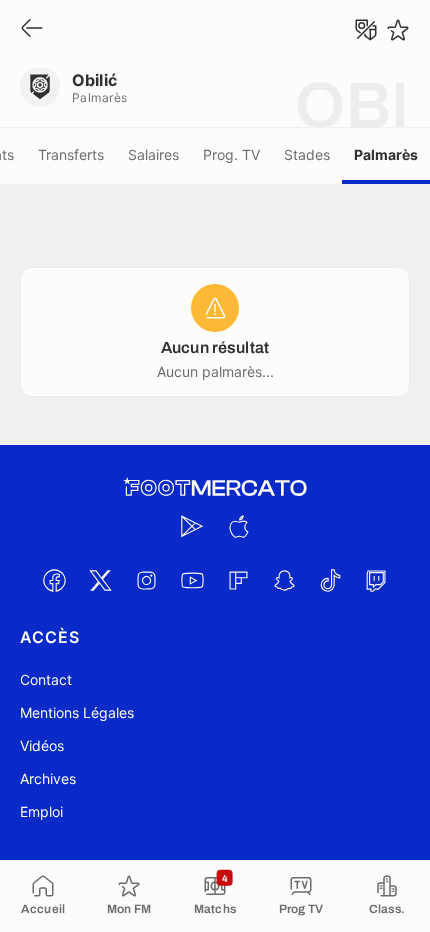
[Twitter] (100, 580)
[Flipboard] (238, 580)
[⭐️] (398, 30)
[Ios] (238, 526)
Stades (307, 154)
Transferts (71, 154)
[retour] (32, 29)
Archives (48, 778)
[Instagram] (146, 580)
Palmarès (386, 154)
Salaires (153, 154)
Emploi (41, 811)
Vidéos (42, 745)
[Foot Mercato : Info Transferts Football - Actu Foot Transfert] (215, 488)
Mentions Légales (77, 712)
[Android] (192, 526)
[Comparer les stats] (366, 30)
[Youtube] (192, 580)
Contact (46, 679)
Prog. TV (231, 154)
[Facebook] (54, 580)
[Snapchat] (284, 580)
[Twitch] (376, 580)
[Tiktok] (330, 580)
